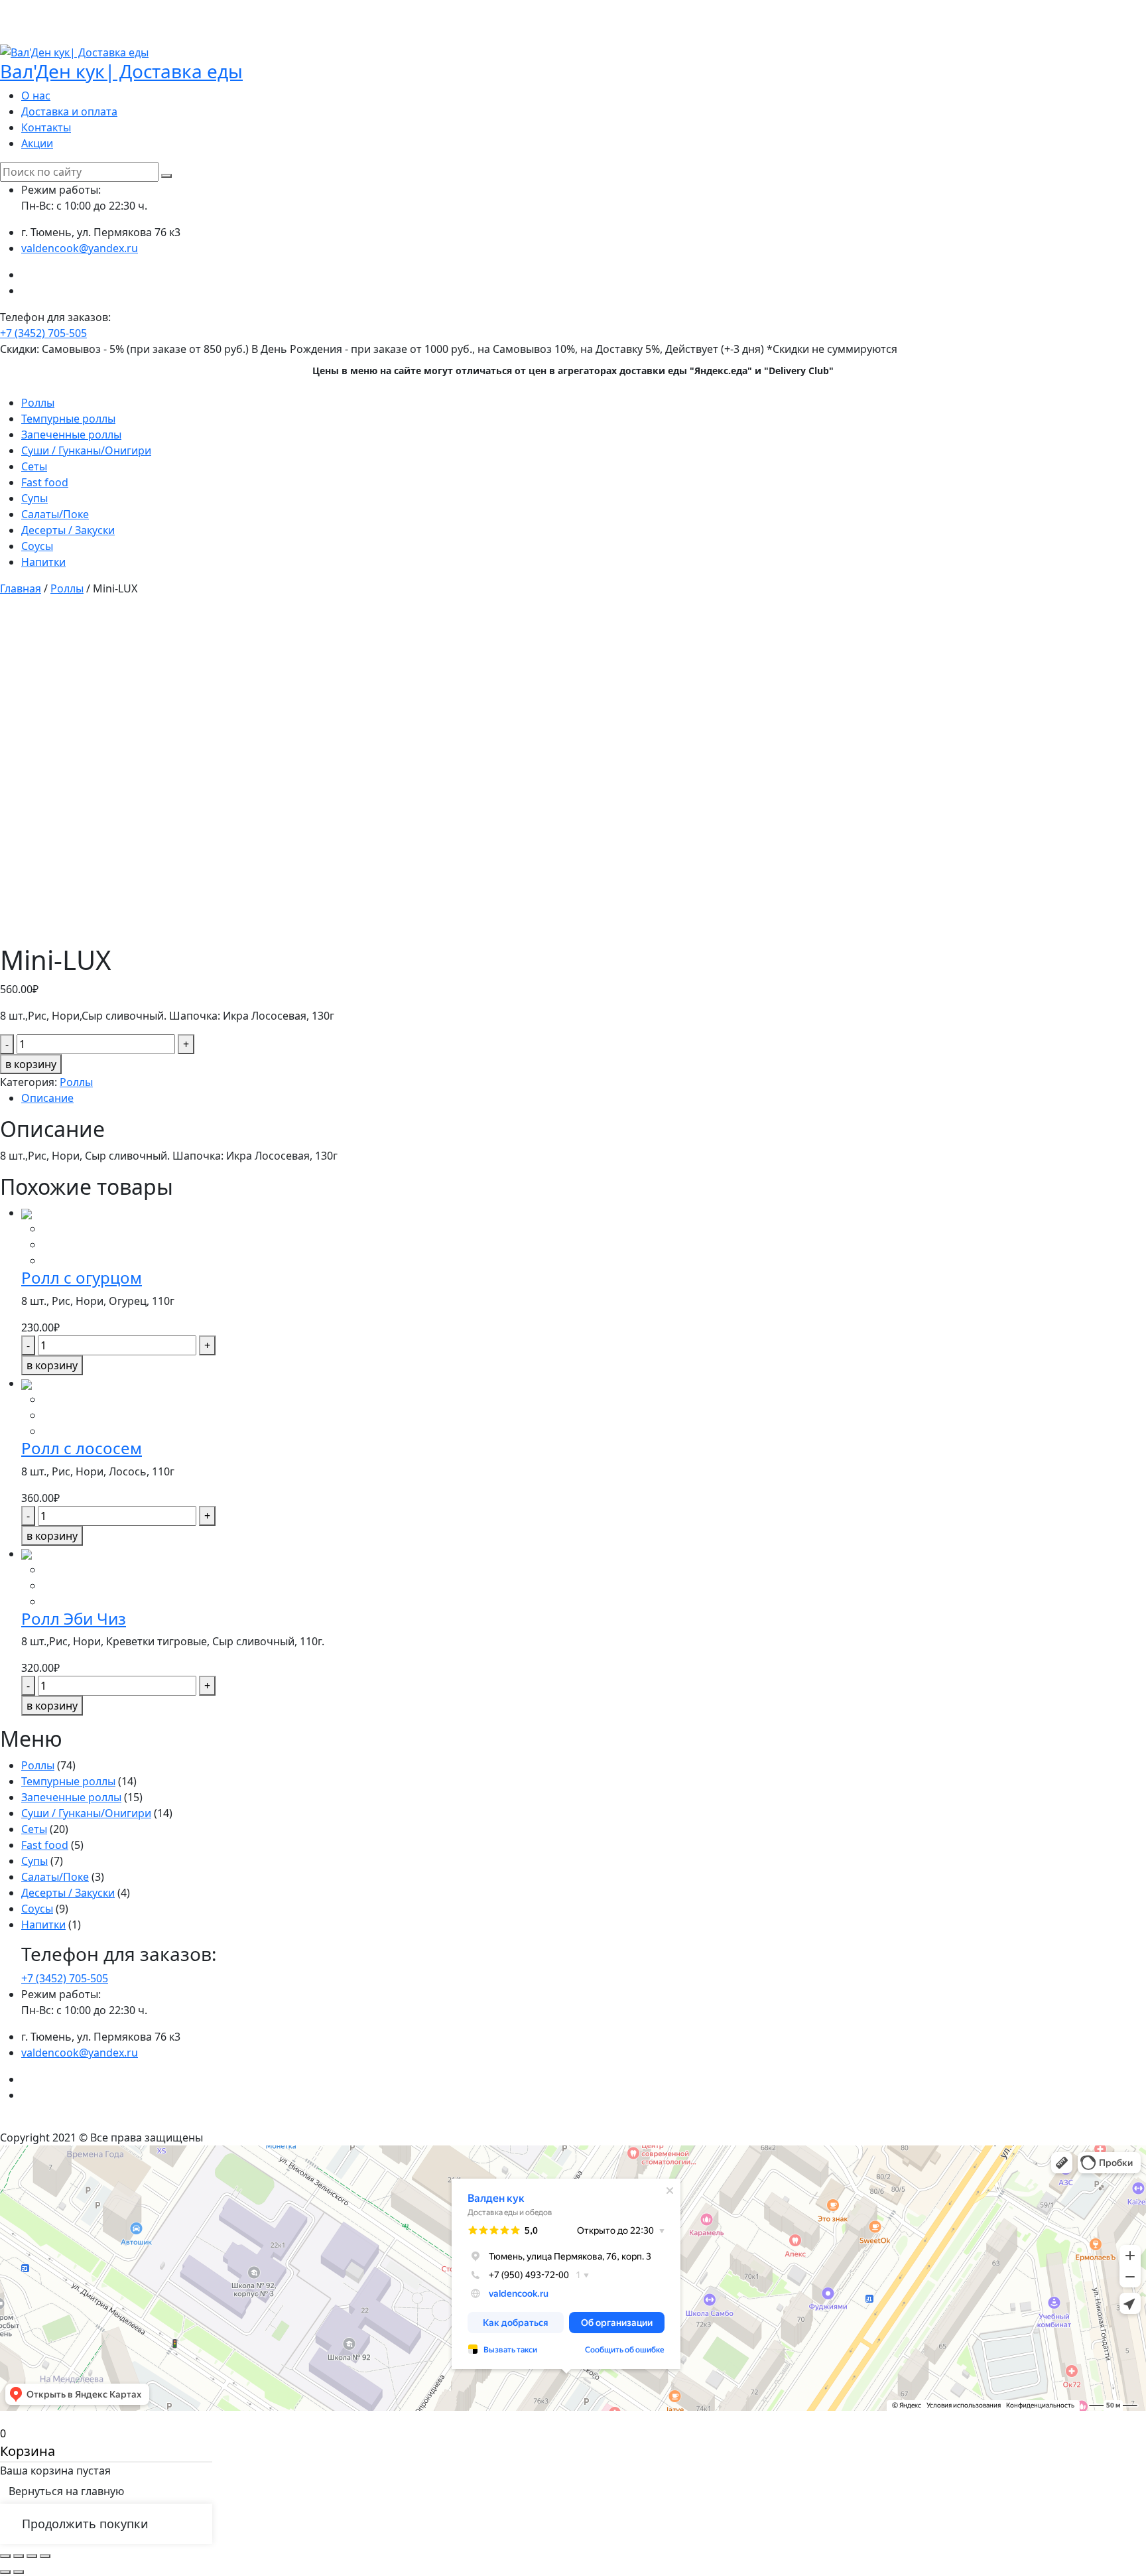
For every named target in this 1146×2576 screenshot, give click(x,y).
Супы (34, 498)
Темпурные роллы (68, 419)
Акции (37, 143)
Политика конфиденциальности (573, 2122)
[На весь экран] (32, 2556)
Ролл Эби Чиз (74, 1618)
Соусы (37, 546)
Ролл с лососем (82, 1448)
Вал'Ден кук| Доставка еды (121, 71)
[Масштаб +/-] (45, 2556)
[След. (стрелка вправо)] (19, 2572)
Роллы (38, 403)
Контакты (46, 127)
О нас (36, 96)
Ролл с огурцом (82, 1277)
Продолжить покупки (85, 2524)
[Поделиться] (19, 2556)
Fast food (45, 482)
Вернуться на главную (66, 2491)
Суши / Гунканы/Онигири (86, 450)
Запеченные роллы (71, 435)
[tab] (584, 1098)
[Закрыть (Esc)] (5, 2556)
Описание (47, 1098)
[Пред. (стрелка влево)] (5, 2572)
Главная (21, 588)
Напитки (43, 562)
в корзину (31, 1064)
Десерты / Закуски (68, 530)
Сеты (34, 466)
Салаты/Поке (55, 514)
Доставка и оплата (69, 111)
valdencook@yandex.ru (80, 248)
